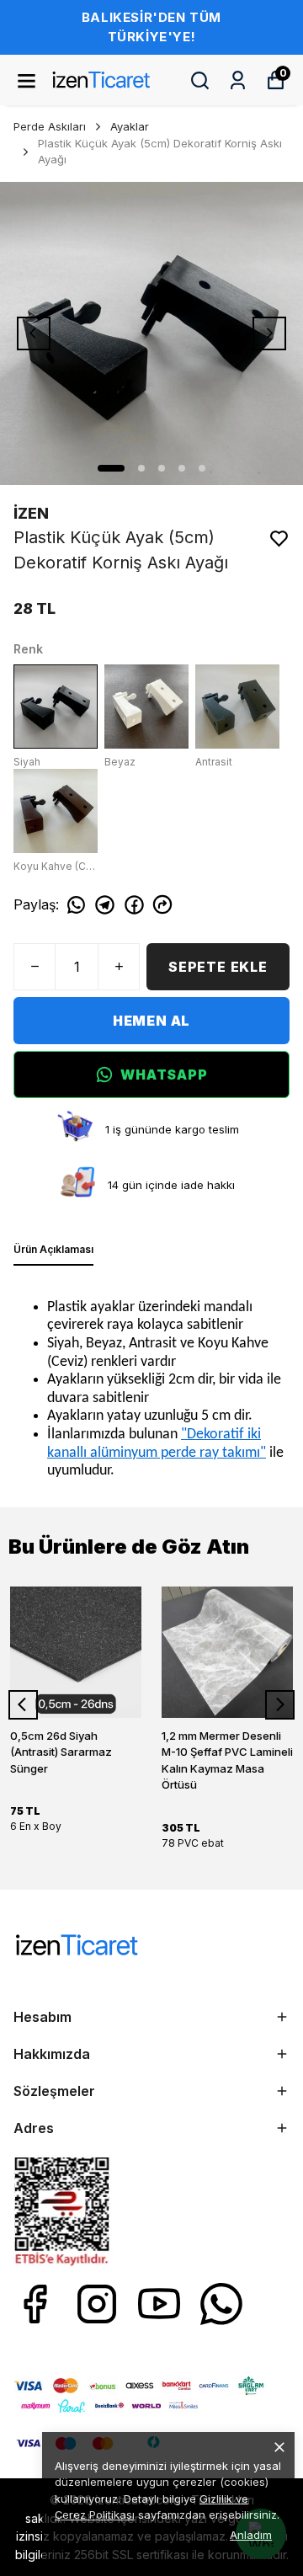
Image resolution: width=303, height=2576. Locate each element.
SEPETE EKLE (218, 967)
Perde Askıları (50, 126)
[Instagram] (97, 2304)
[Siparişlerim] (238, 80)
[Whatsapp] (221, 2304)
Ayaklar (130, 126)
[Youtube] (159, 2304)
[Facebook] (35, 2304)
